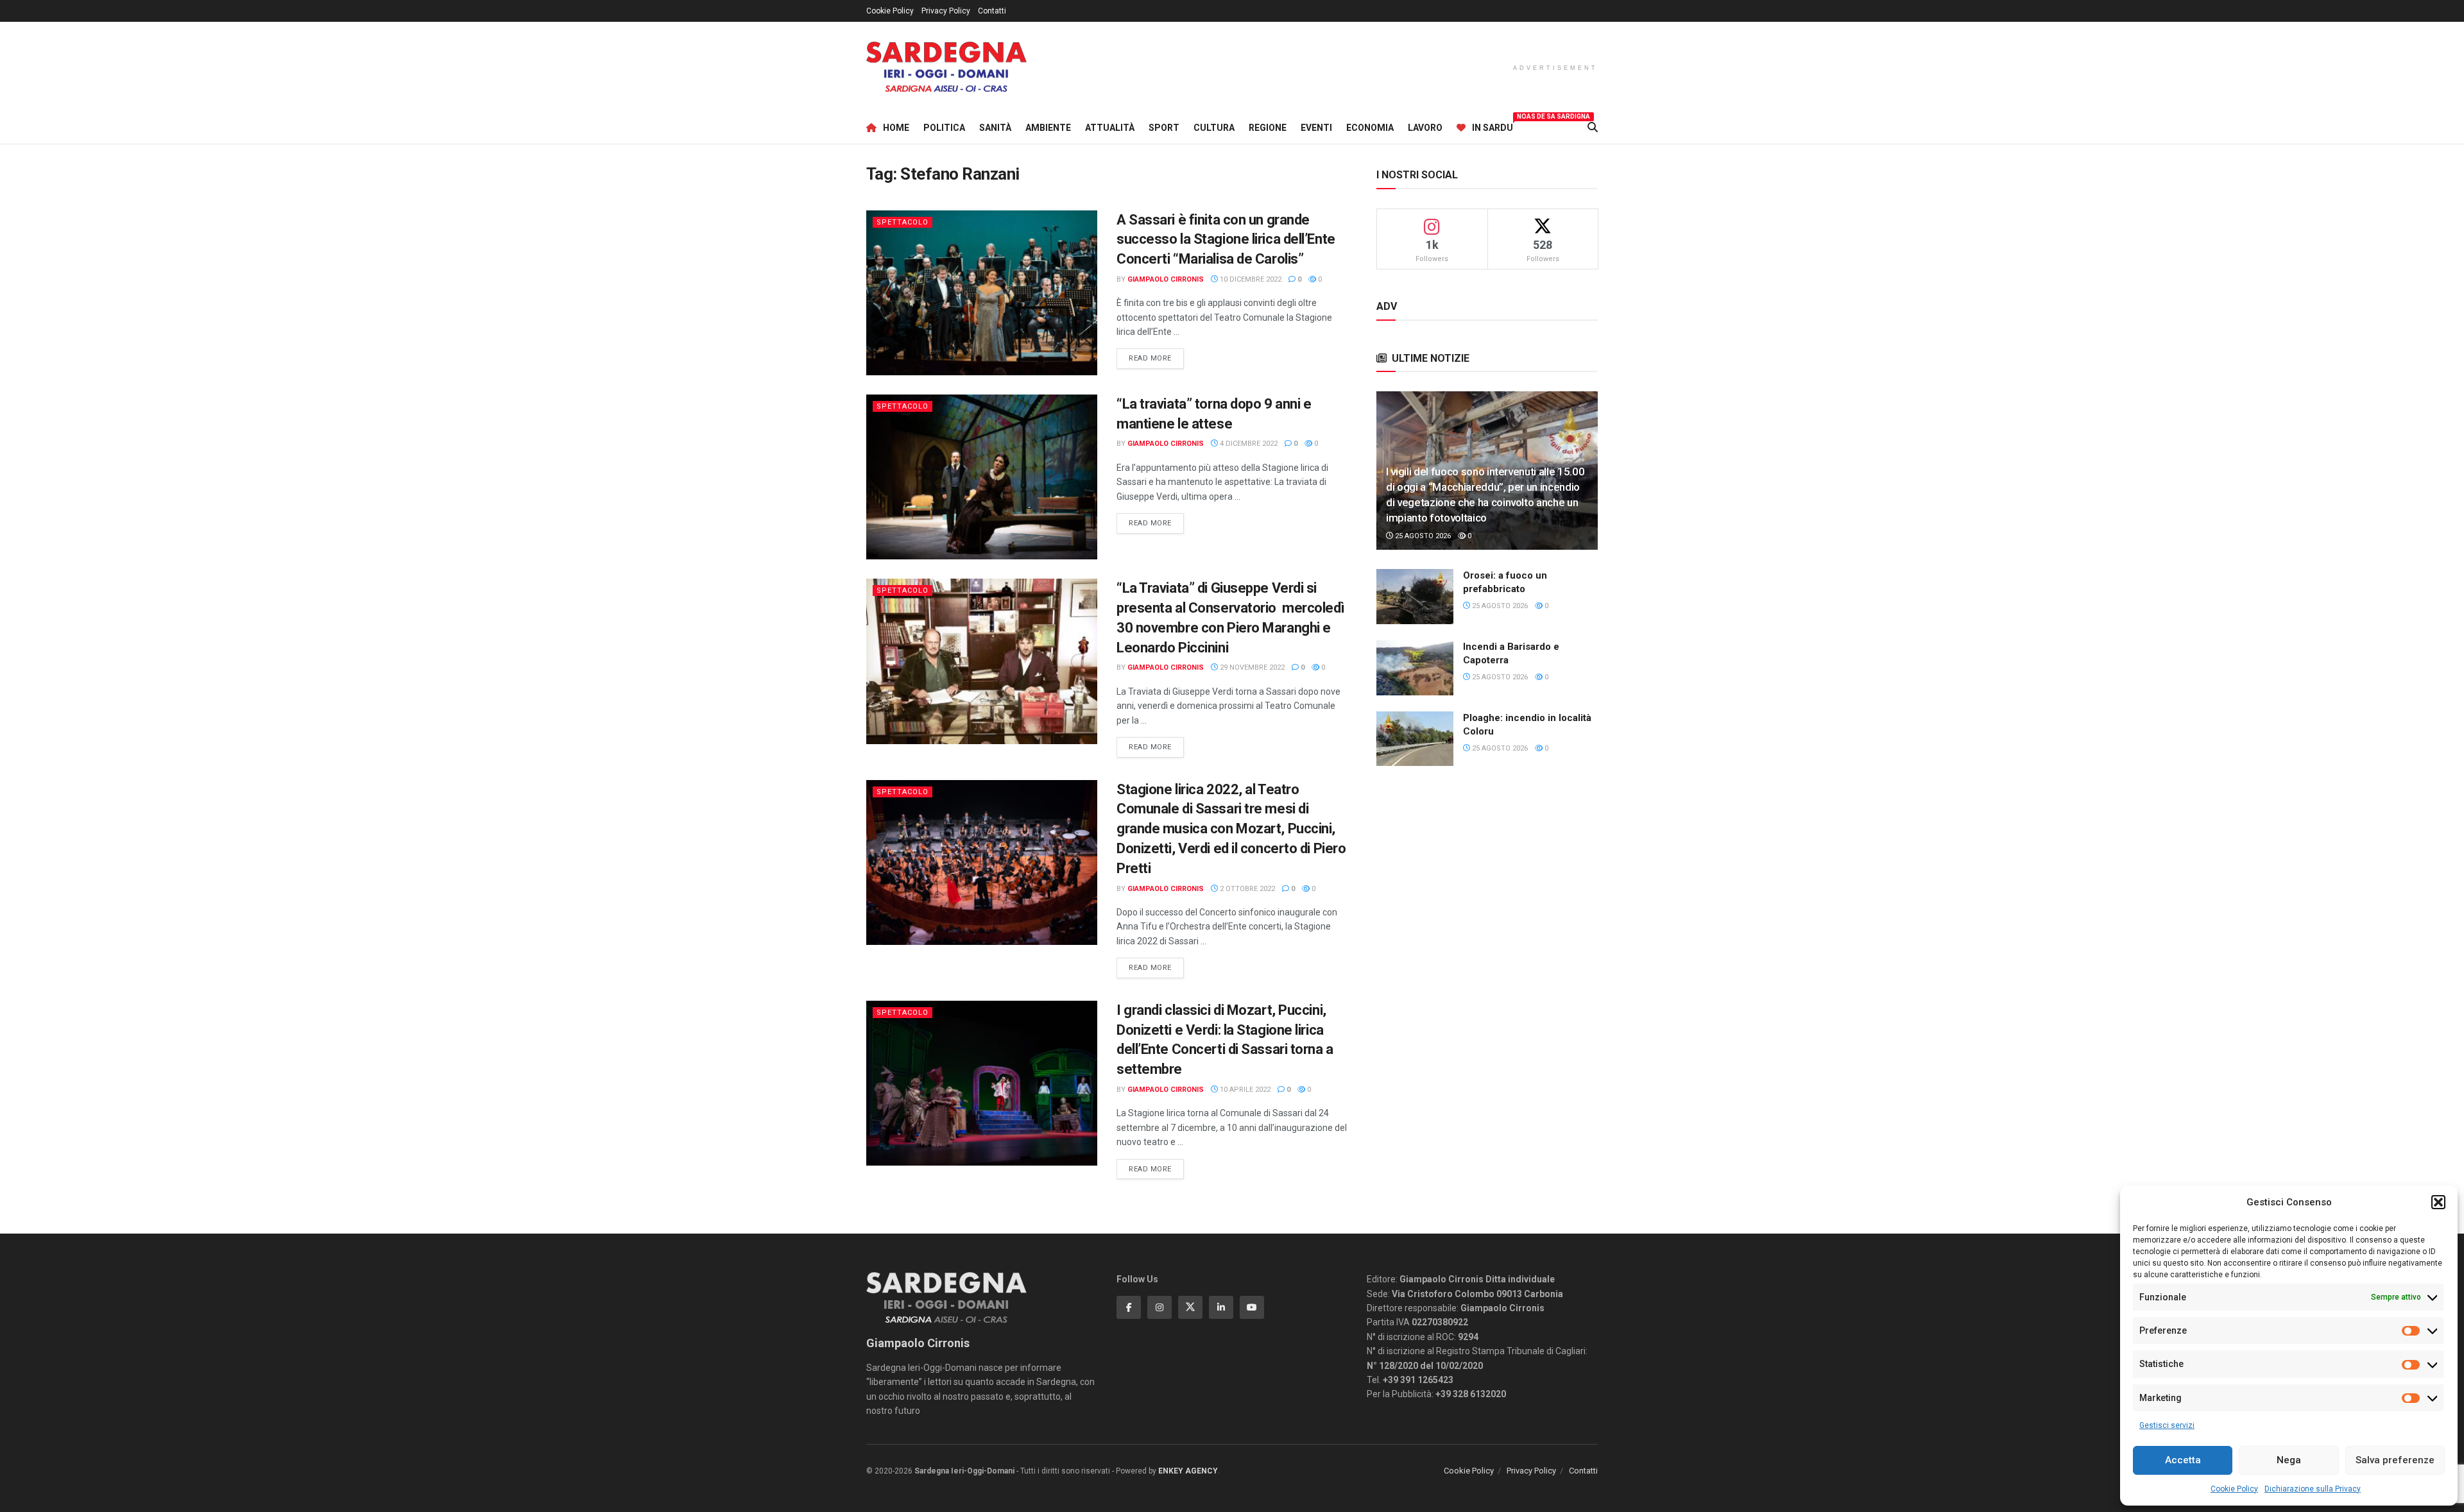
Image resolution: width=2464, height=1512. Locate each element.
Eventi (1316, 128)
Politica (944, 128)
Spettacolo (903, 222)
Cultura (1214, 128)
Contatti (992, 11)
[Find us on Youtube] (1252, 1307)
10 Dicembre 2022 (1250, 279)
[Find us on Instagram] (1159, 1307)
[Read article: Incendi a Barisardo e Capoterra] (1415, 668)
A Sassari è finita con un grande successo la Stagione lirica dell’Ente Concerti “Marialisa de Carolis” (1226, 240)
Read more (1156, 358)
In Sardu (1493, 126)
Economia (1370, 128)
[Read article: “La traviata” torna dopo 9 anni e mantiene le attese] (982, 477)
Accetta (2183, 1460)
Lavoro (1425, 128)
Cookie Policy (2234, 1489)
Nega (2289, 1460)
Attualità (1110, 128)
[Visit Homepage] (946, 67)
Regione (1268, 128)
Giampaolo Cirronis (1166, 279)
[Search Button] (1593, 128)
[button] (2438, 1202)
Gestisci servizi (2167, 1425)
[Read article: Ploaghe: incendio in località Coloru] (1415, 739)
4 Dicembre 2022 (1248, 444)
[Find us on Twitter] (1190, 1307)
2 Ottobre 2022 (1246, 889)
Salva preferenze (2395, 1460)
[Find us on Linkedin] (1221, 1307)
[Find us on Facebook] (1129, 1307)
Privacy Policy (946, 11)
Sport (1164, 128)
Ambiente (1048, 128)
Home (896, 128)
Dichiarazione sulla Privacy (2313, 1489)
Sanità (995, 128)
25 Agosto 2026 (1422, 536)
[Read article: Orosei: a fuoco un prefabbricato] (1415, 597)
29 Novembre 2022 (1251, 667)
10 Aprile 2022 (1244, 1090)
